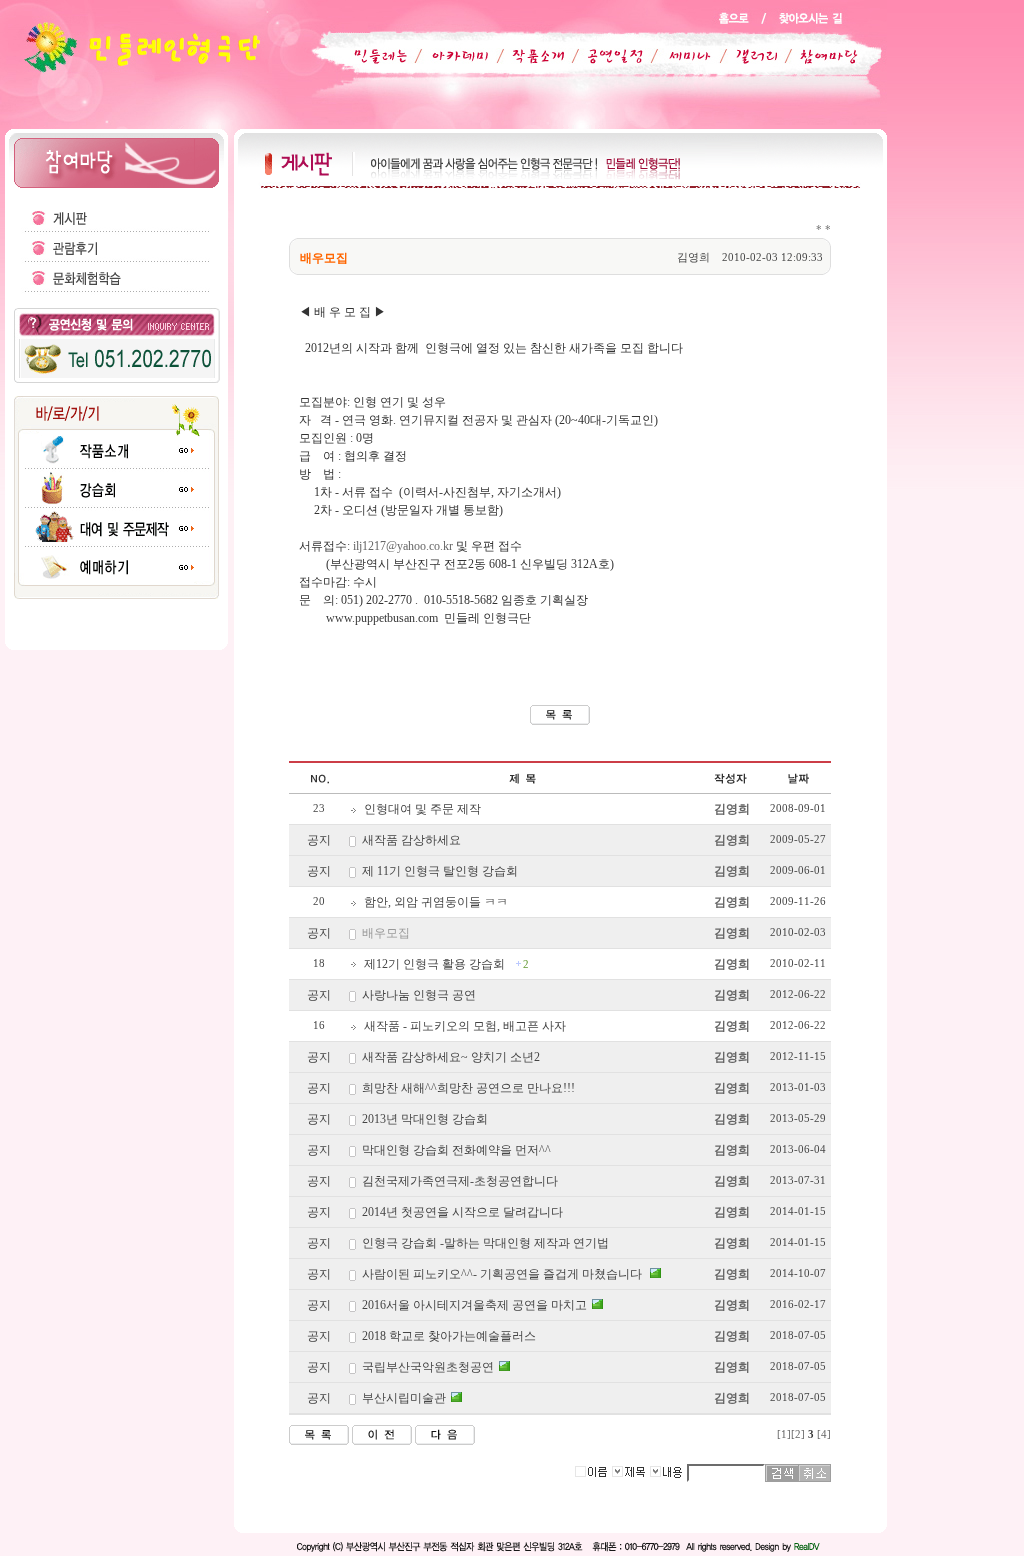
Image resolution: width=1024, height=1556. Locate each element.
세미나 (678, 56)
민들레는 (377, 56)
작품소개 (530, 56)
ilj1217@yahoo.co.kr (403, 546)
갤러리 (747, 56)
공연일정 (604, 56)
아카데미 (456, 56)
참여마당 (816, 56)
